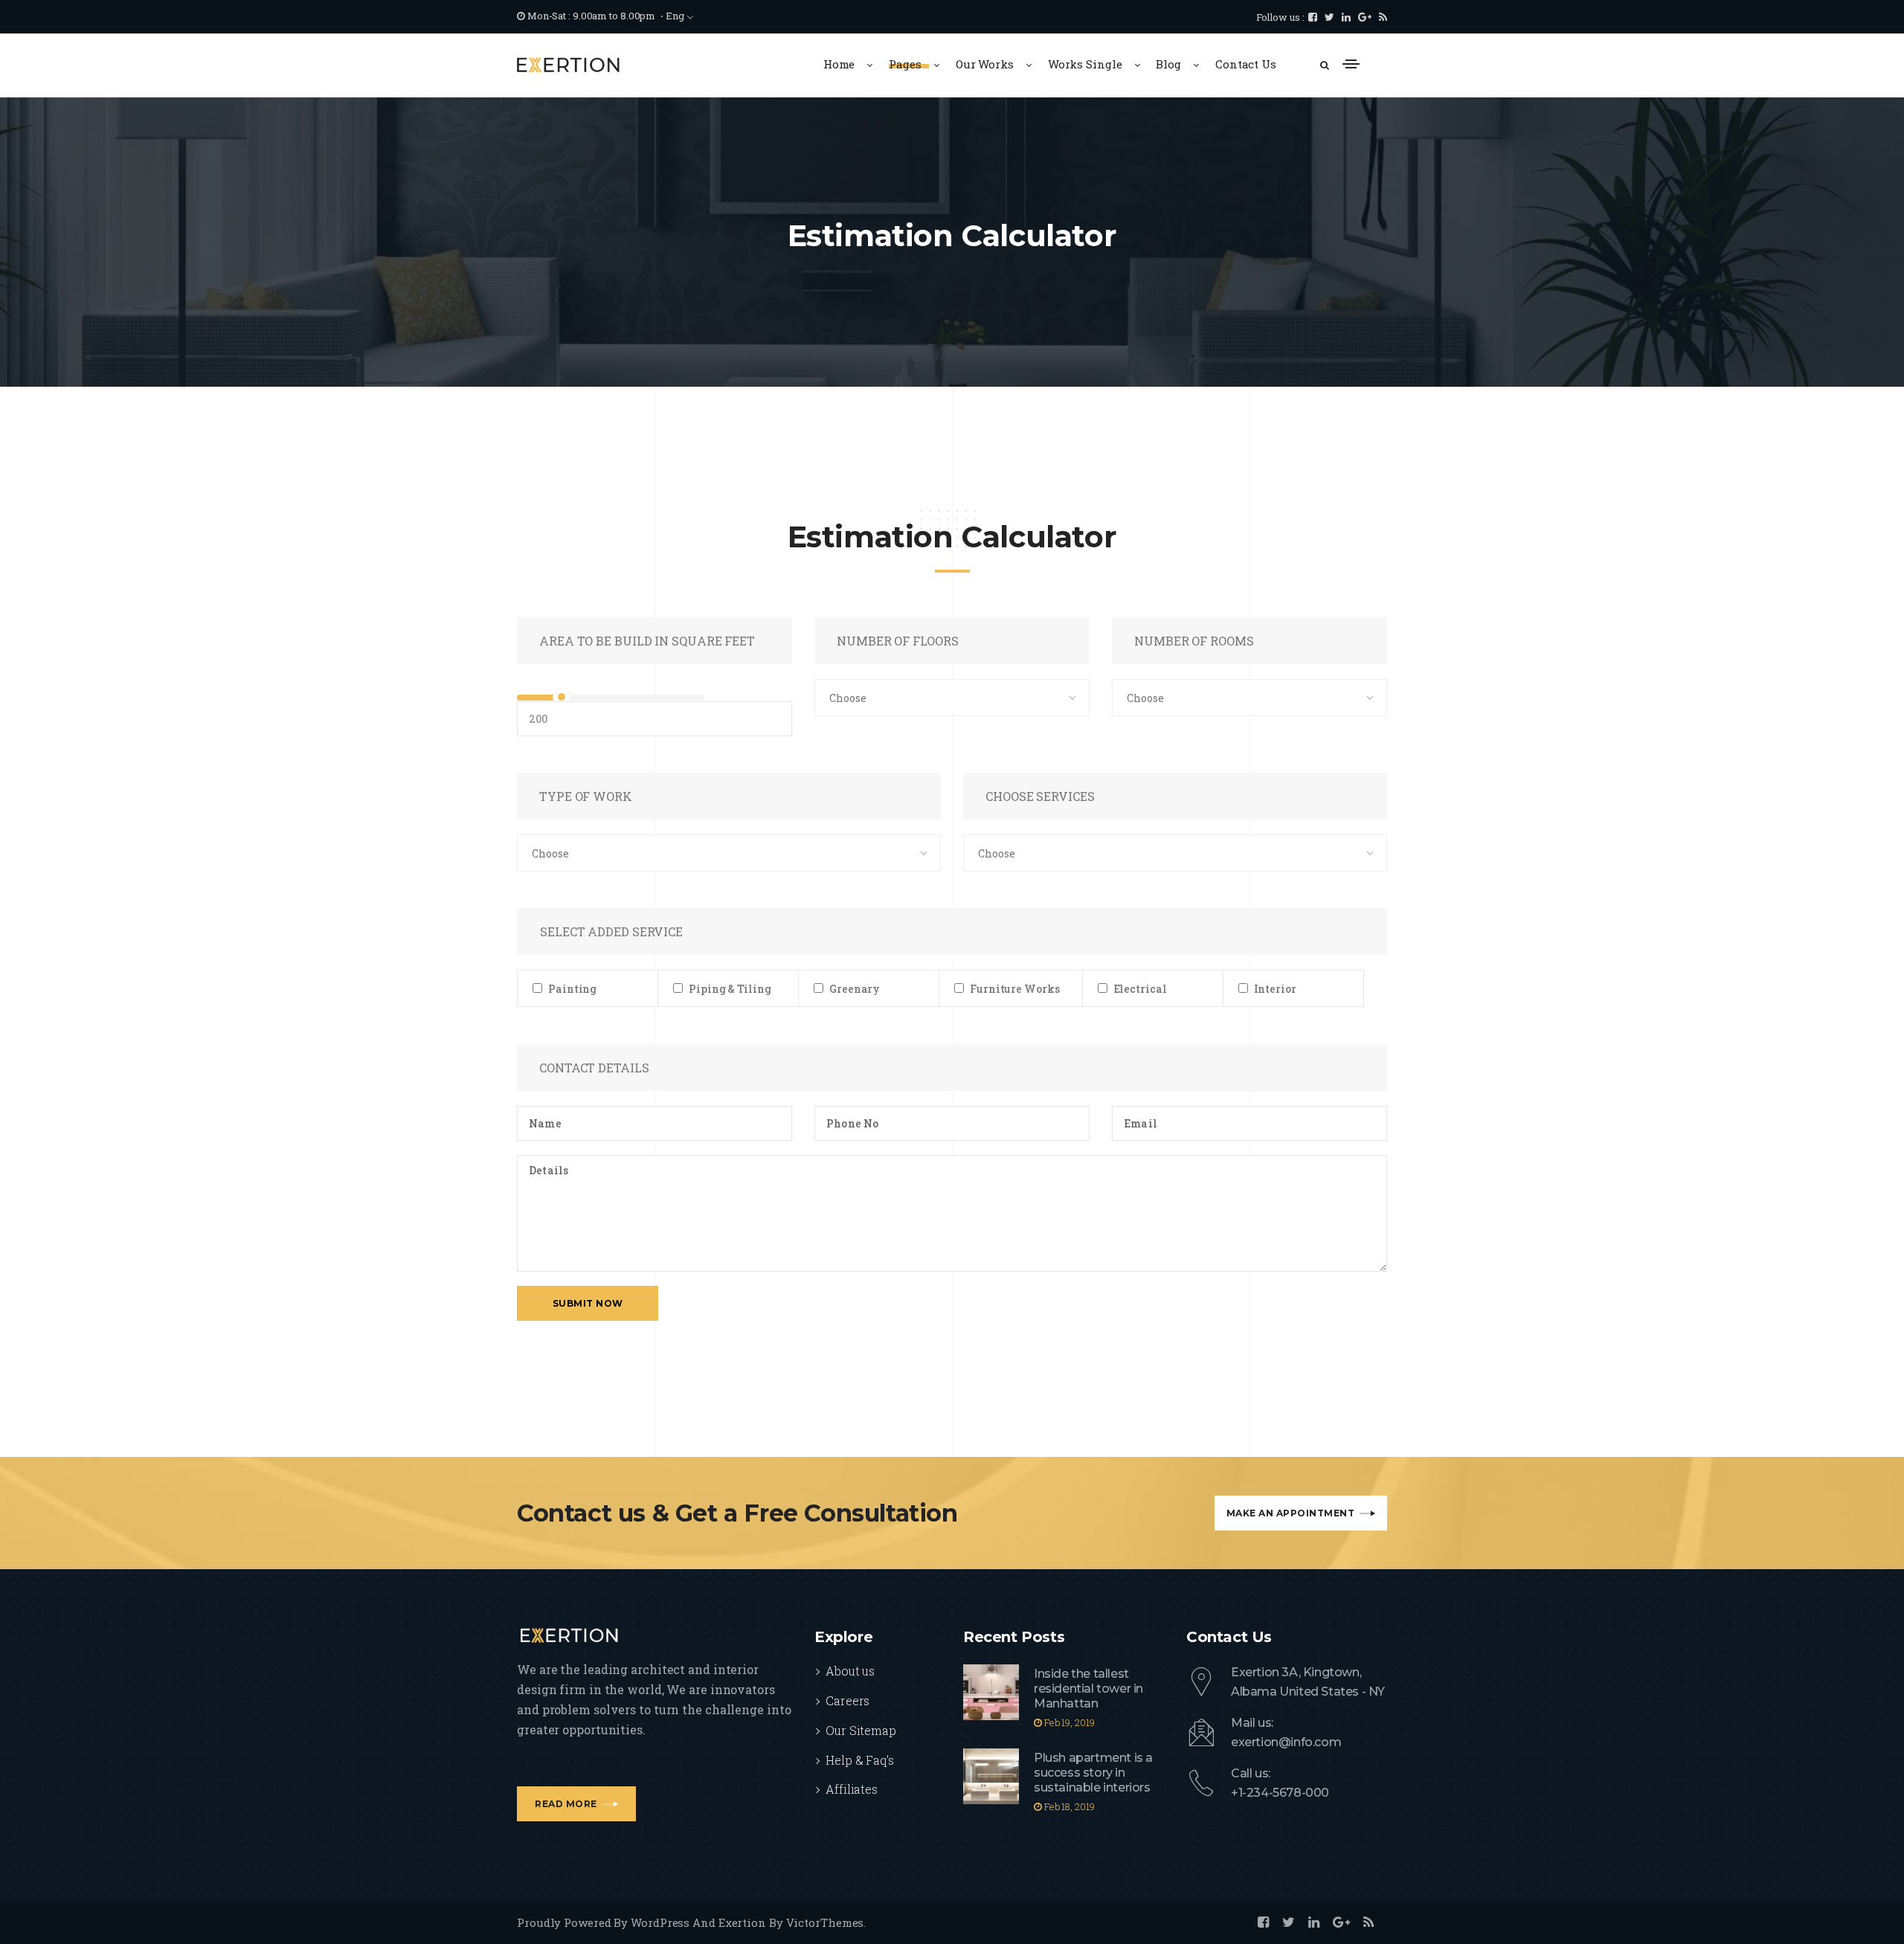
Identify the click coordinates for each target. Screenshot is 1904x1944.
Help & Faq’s (860, 1760)
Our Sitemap (861, 1730)
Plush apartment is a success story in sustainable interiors (1093, 1773)
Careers (848, 1700)
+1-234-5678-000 (1280, 1793)
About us (850, 1671)
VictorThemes (825, 1922)
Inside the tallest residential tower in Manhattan (1088, 1689)
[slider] (562, 697)
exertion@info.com (1286, 1742)
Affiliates (852, 1789)
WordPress (660, 1922)
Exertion (742, 1922)
